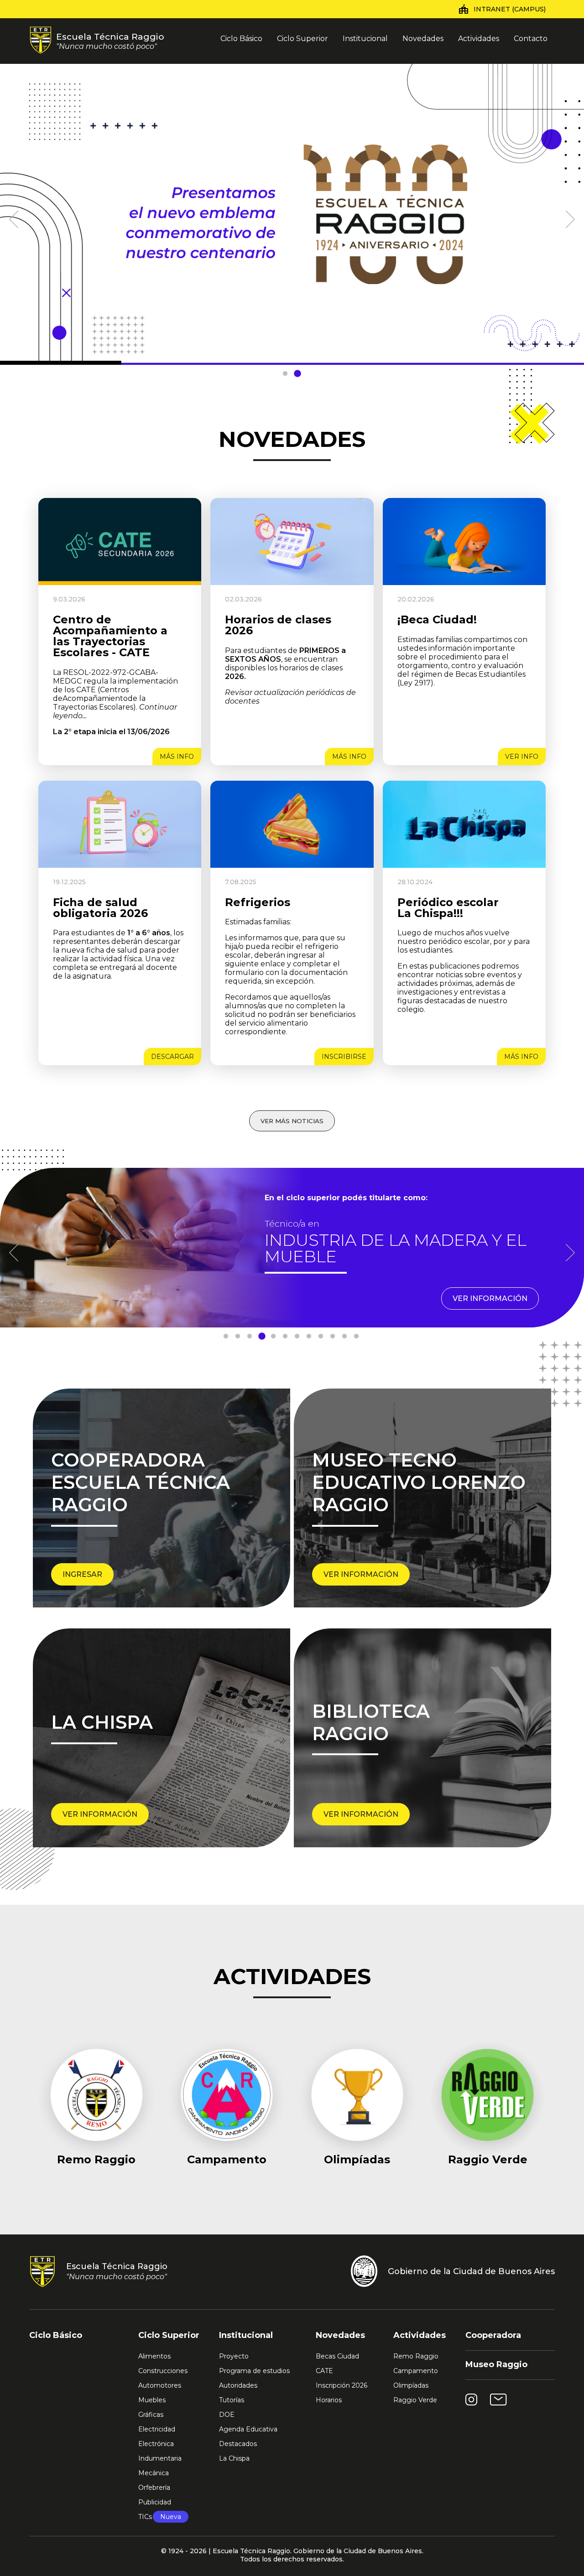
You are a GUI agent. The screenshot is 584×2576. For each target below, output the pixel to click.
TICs (160, 2517)
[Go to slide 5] (273, 1337)
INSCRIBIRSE (344, 1057)
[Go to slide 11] (344, 1337)
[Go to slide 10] (333, 1337)
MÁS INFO (177, 757)
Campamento (416, 2371)
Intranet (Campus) (510, 9)
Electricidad (157, 2429)
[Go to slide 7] (297, 1337)
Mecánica (154, 2473)
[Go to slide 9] (321, 1337)
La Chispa (234, 2458)
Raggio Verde (415, 2400)
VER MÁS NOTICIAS (292, 1121)
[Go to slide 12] (356, 1337)
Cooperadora (493, 2335)
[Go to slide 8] (309, 1337)
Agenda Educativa (248, 2429)
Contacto (531, 39)
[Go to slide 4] (261, 1337)
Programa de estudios (254, 2371)
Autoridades (238, 2385)
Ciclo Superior (302, 39)
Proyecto (234, 2356)
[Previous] (14, 215)
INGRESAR (82, 1574)
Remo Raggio (416, 2356)
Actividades (479, 39)
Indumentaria (160, 2458)
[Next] (570, 215)
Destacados (238, 2444)
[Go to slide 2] (297, 374)
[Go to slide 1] (285, 374)
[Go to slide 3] (250, 1337)
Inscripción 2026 (342, 2385)
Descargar (172, 1057)
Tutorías (232, 2400)
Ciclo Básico (241, 39)
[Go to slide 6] (285, 1337)
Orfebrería (154, 2488)
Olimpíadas (411, 2385)
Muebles (152, 2400)
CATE (324, 2371)
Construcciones (163, 2371)
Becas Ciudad (337, 2356)
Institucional (365, 39)
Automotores (160, 2385)
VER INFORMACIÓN (490, 1298)
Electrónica (156, 2444)
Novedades (423, 39)
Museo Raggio (496, 2364)
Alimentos (154, 2356)
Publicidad (155, 2502)
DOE (227, 2415)
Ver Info (522, 757)
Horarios (329, 2400)
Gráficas (151, 2415)
